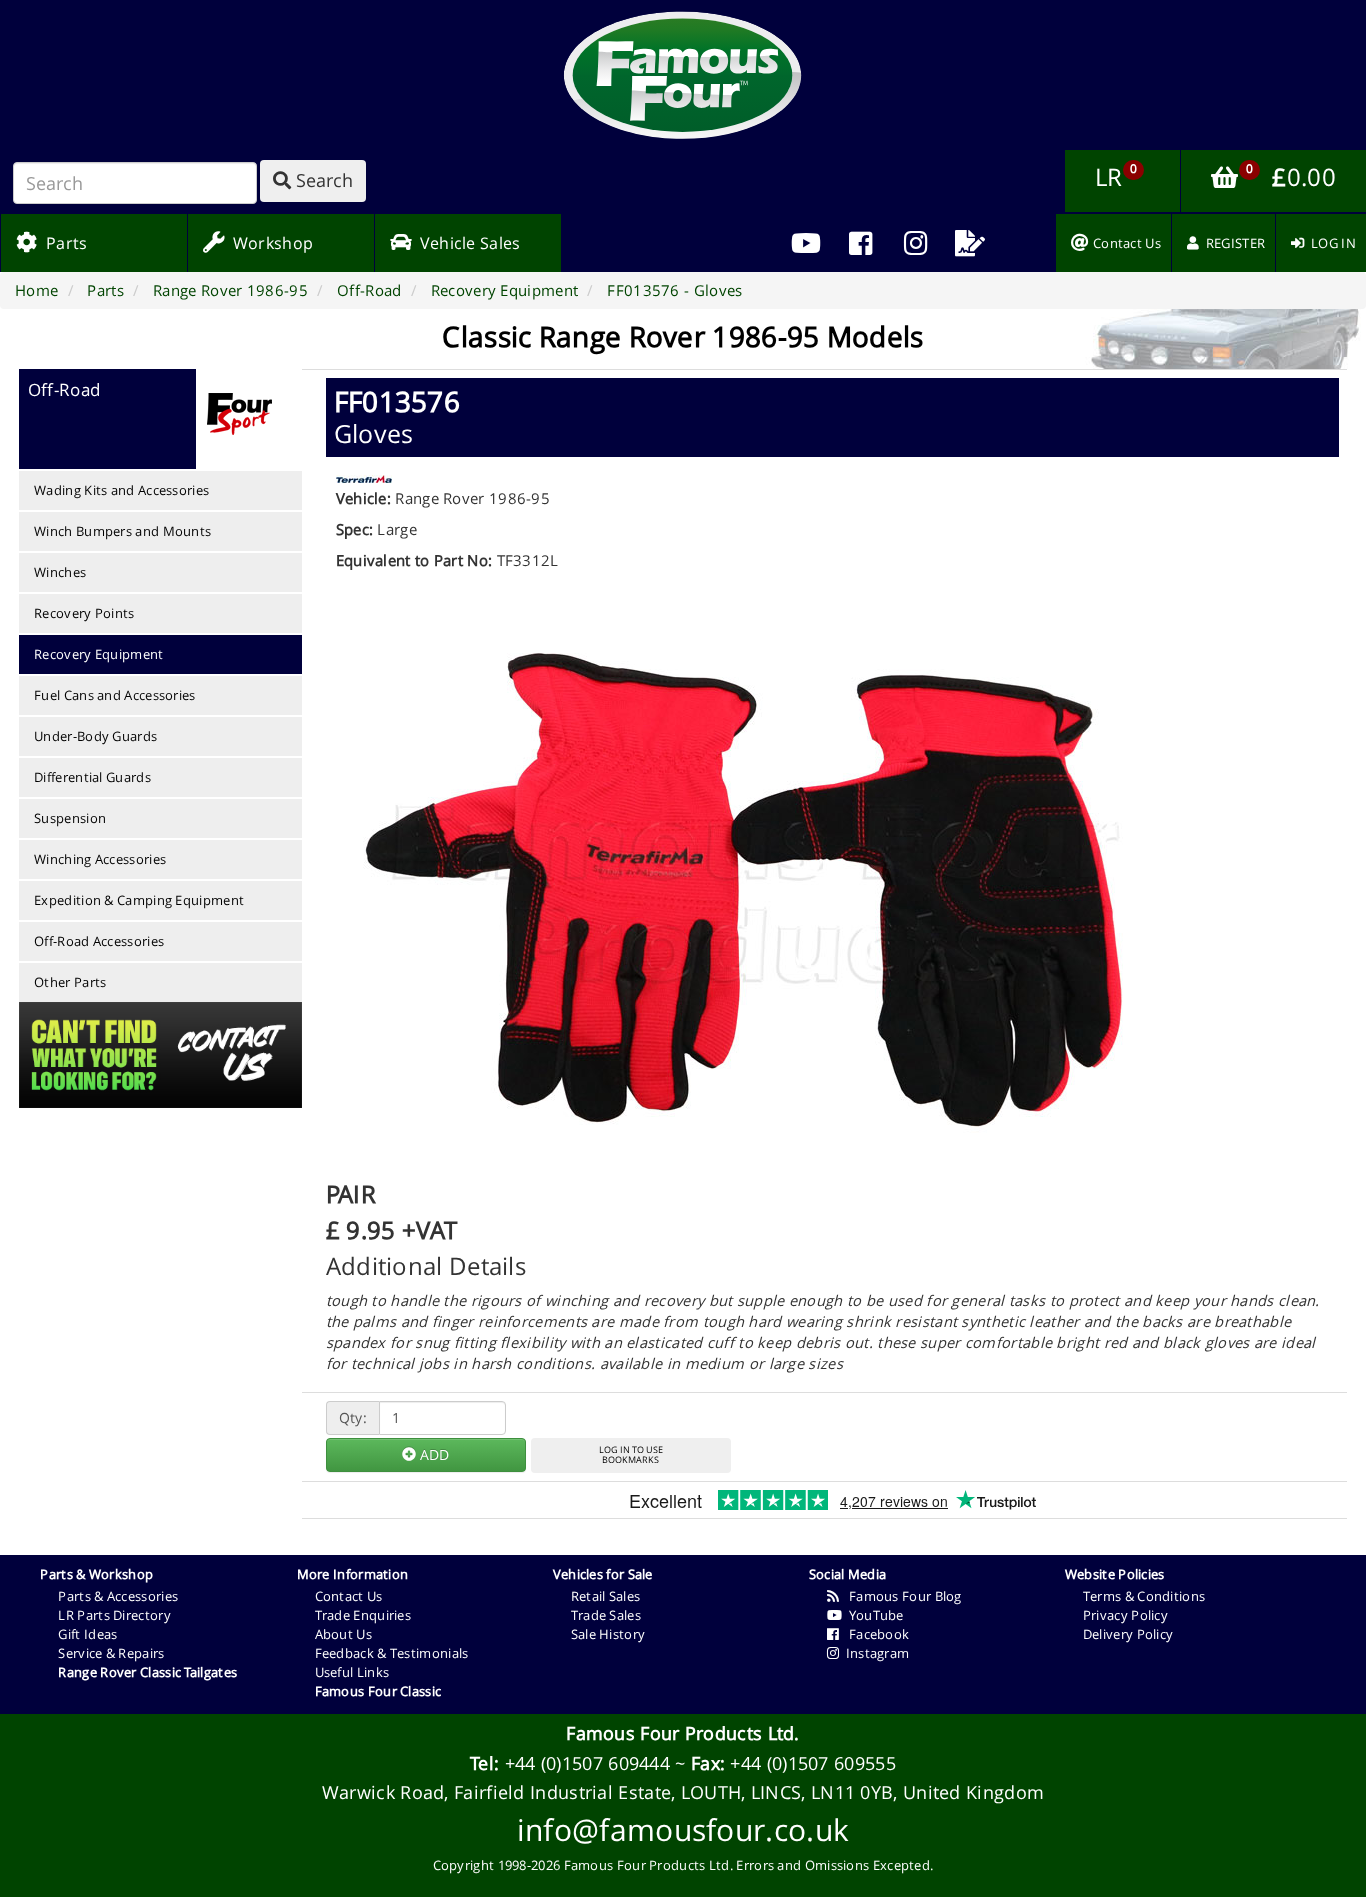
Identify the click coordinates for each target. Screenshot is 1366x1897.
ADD (432, 1454)
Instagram (874, 1653)
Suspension (70, 818)
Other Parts (70, 982)
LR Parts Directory (114, 1615)
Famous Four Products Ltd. (683, 1733)
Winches (60, 572)
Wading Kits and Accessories (121, 490)
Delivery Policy (1128, 1634)
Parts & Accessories (118, 1596)
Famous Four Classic (378, 1691)
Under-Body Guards (95, 736)
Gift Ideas (87, 1634)
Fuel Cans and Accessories (115, 695)
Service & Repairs (111, 1653)
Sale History (608, 1634)
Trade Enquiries (363, 1615)
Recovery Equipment (98, 654)
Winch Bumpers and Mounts (122, 531)
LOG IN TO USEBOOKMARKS (631, 1455)
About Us (343, 1634)
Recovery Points (84, 613)
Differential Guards (92, 777)
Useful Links (352, 1672)
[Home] (683, 75)
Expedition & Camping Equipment (139, 900)
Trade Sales (606, 1615)
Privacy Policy (1125, 1615)
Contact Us (349, 1596)
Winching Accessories (100, 859)
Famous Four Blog (900, 1596)
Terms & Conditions (1144, 1596)
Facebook (874, 1634)
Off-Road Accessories (99, 941)
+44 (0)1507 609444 (587, 1763)
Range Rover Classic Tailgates (147, 1672)
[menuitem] (860, 243)
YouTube (873, 1615)
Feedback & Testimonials (392, 1653)
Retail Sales (606, 1596)
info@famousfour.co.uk (683, 1829)
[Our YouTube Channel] (806, 243)
